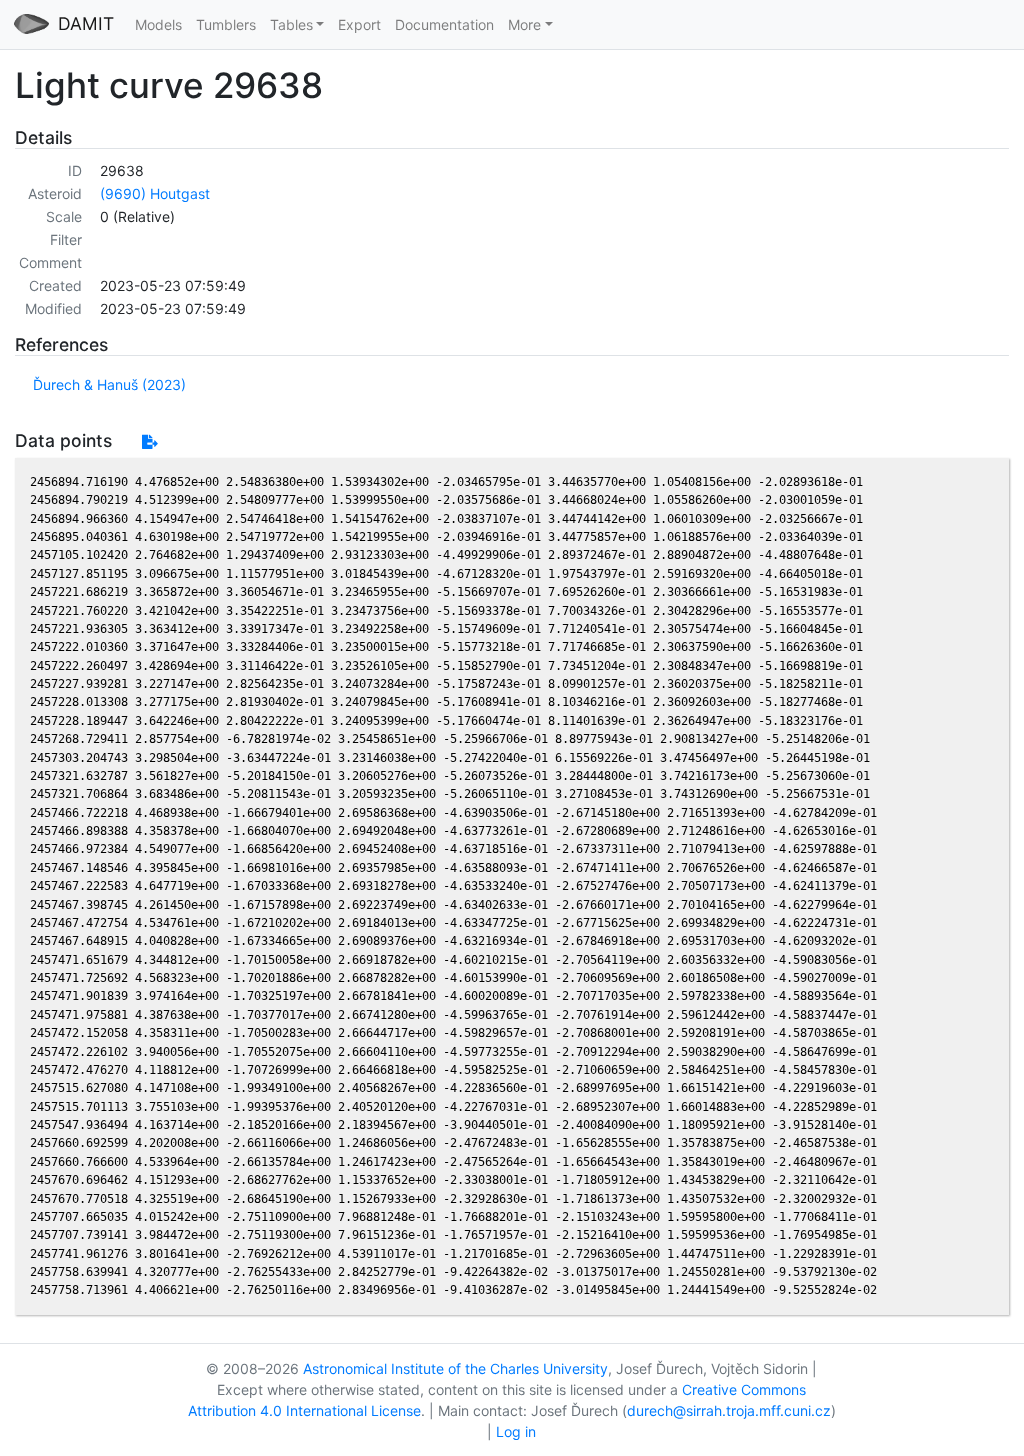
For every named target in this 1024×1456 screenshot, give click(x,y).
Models (158, 24)
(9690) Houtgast (155, 193)
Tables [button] (291, 24)
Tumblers (226, 24)
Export (359, 24)
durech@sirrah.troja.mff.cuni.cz (729, 1410)
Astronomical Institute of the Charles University (455, 1368)
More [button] (524, 24)
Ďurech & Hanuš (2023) (109, 384)
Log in (516, 1431)
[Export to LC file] (149, 441)
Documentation (444, 24)
